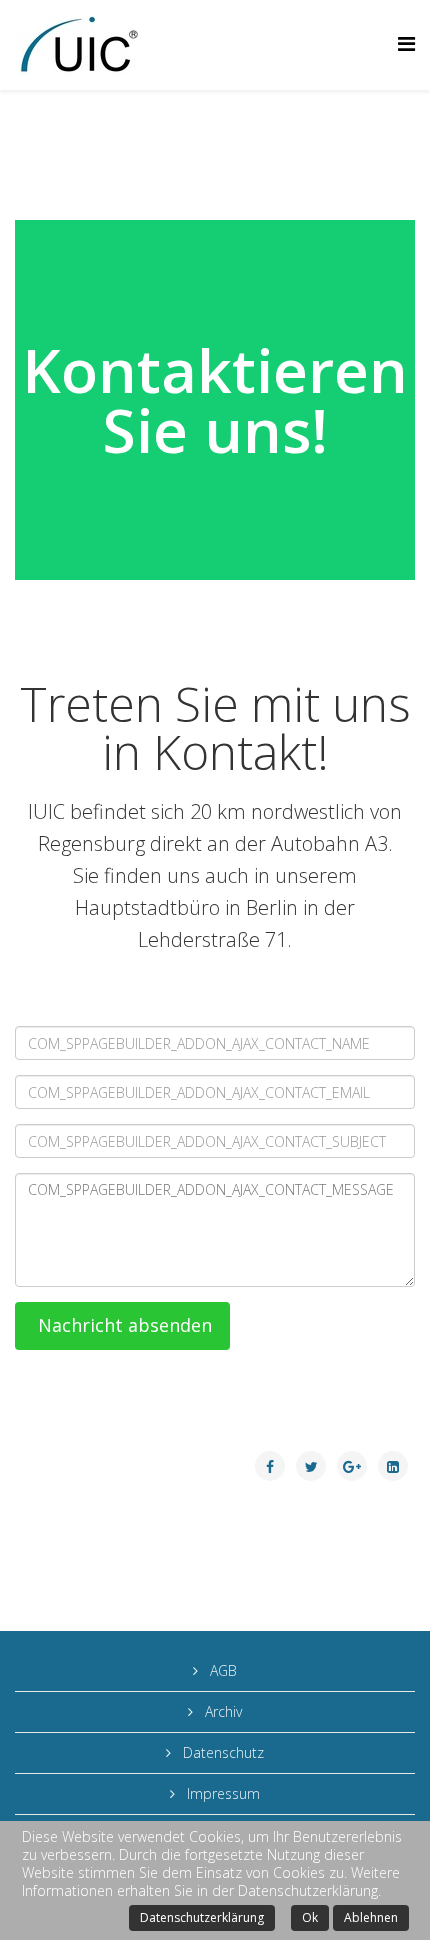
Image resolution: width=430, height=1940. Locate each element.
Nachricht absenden (122, 1325)
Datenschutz (221, 1752)
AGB (221, 1670)
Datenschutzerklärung (202, 1917)
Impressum (221, 1793)
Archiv (221, 1711)
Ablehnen (371, 1917)
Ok (310, 1917)
